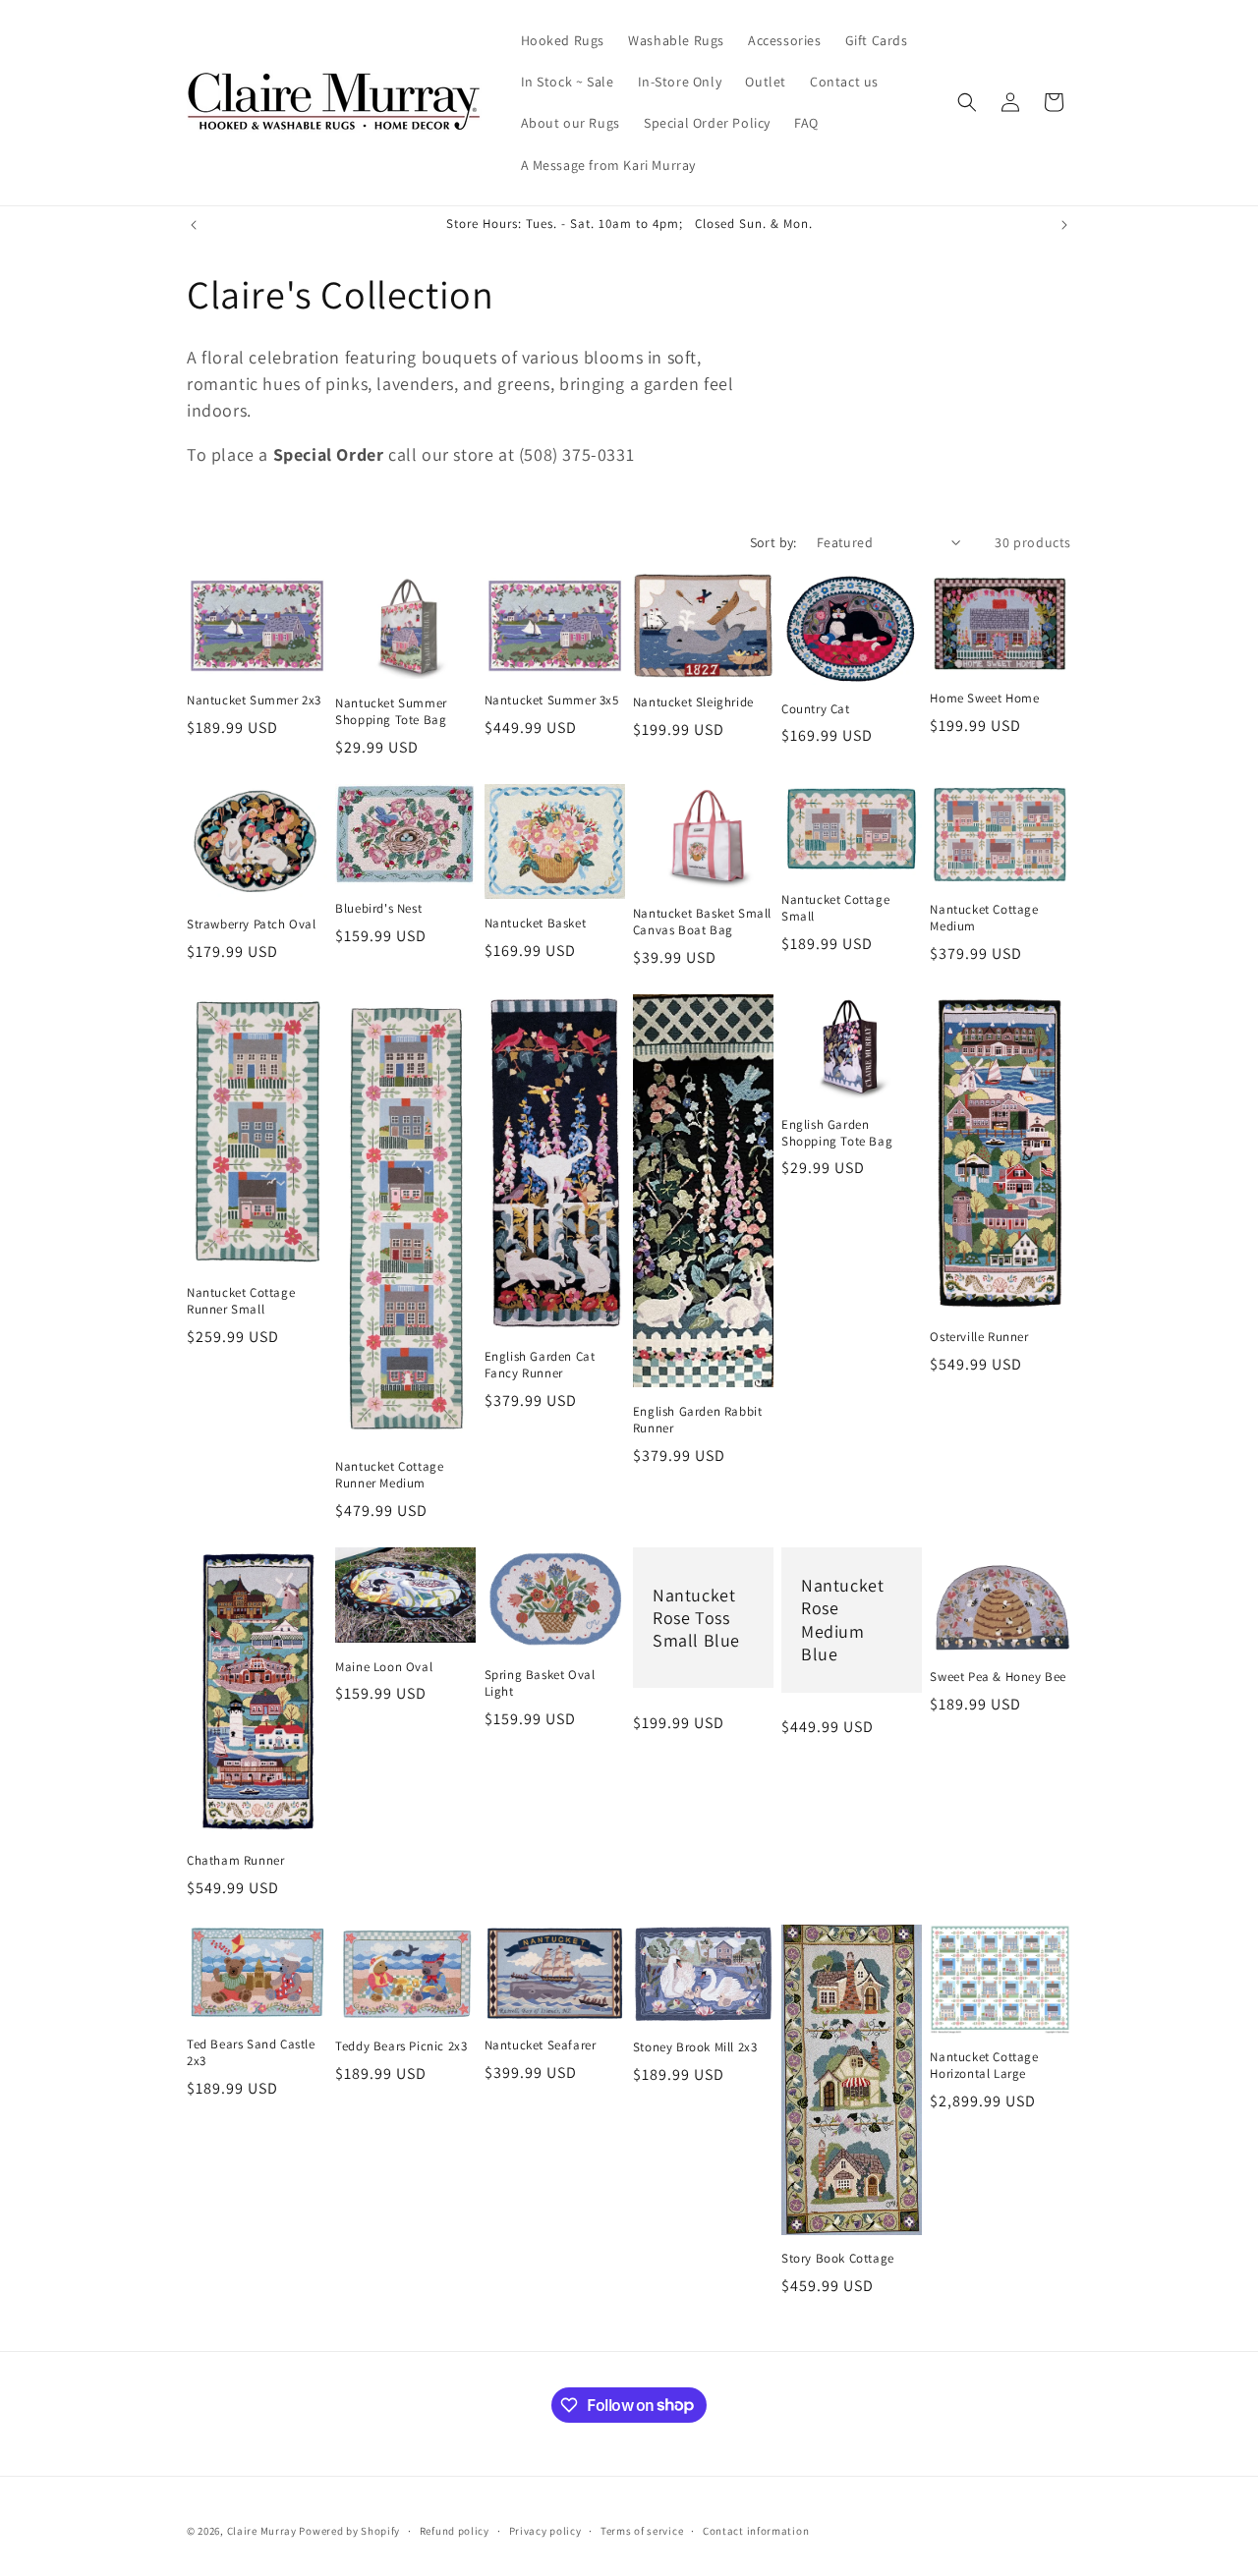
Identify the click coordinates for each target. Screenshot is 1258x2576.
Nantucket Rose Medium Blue (842, 1620)
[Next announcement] (1064, 225)
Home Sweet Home (984, 699)
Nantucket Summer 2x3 (254, 700)
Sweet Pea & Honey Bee (998, 1677)
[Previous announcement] (194, 225)
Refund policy (455, 2530)
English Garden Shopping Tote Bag (837, 1133)
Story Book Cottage (838, 2259)
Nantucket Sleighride (693, 702)
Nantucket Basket (536, 924)
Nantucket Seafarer (541, 2045)
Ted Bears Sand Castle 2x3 (251, 2053)
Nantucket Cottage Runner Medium (389, 1475)
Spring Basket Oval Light (540, 1683)
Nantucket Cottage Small (835, 908)
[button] (967, 102)
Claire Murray (262, 2531)
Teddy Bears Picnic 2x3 (401, 2046)
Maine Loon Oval (384, 1667)
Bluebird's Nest (378, 909)
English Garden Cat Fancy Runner (540, 1365)
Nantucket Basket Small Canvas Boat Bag (702, 922)
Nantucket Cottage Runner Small (241, 1301)
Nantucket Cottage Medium (984, 918)
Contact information (756, 2530)
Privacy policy (545, 2530)
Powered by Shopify (349, 2531)
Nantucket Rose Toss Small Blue (696, 1617)
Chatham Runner (235, 1861)
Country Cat (816, 709)
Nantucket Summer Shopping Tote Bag (391, 712)
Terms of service (642, 2530)
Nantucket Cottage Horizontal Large (984, 2066)
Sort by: (773, 542)
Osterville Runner (979, 1337)
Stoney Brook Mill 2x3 (695, 2047)
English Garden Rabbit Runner (698, 1420)
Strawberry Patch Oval (252, 924)
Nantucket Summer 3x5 (552, 700)
